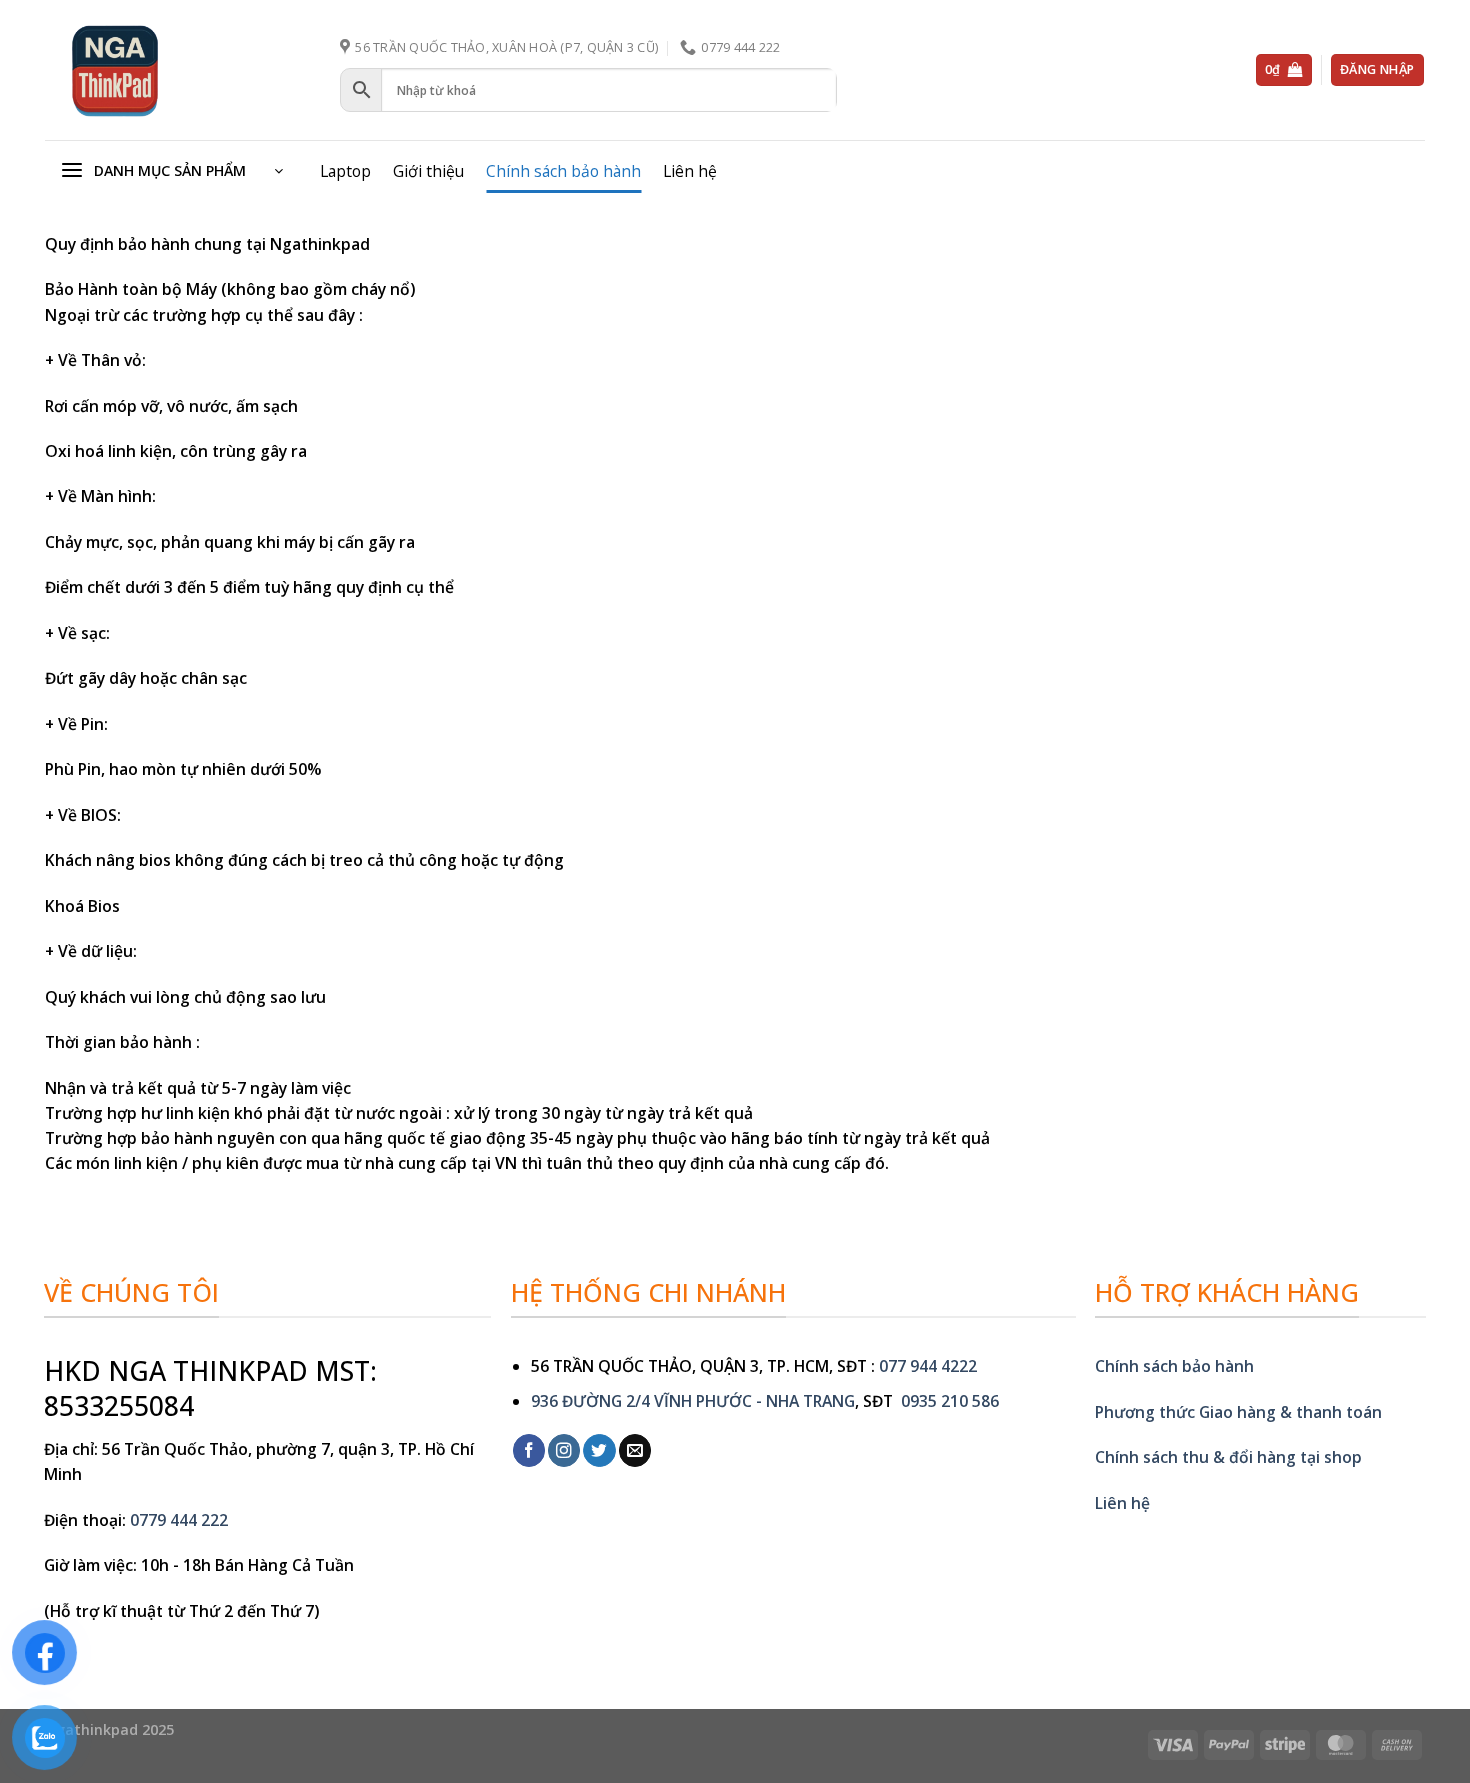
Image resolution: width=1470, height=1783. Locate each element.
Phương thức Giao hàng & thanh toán (1238, 1412)
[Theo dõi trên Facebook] (529, 1450)
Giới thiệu (428, 171)
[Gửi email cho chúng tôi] (635, 1450)
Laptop (345, 171)
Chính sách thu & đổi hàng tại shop (1228, 1457)
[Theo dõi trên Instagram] (564, 1450)
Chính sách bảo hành (563, 171)
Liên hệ (690, 171)
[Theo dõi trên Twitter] (599, 1450)
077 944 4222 (928, 1366)
